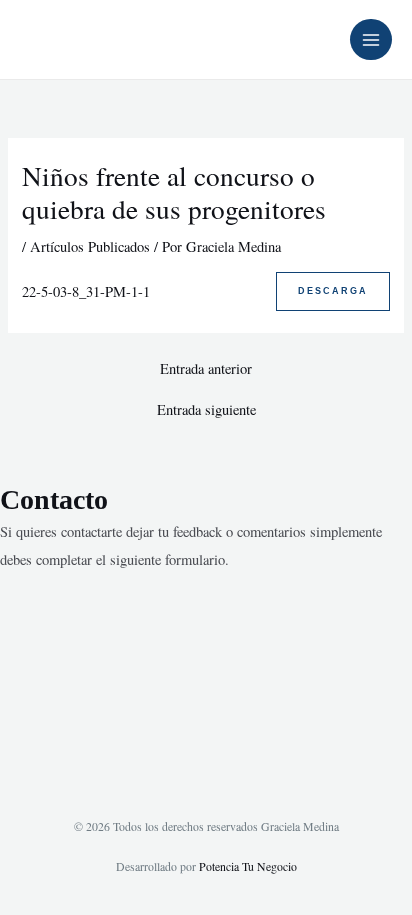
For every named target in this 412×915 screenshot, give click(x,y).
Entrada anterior (206, 369)
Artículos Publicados (90, 246)
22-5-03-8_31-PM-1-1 (86, 291)
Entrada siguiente (206, 410)
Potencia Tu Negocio (248, 866)
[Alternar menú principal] (371, 40)
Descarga (333, 291)
